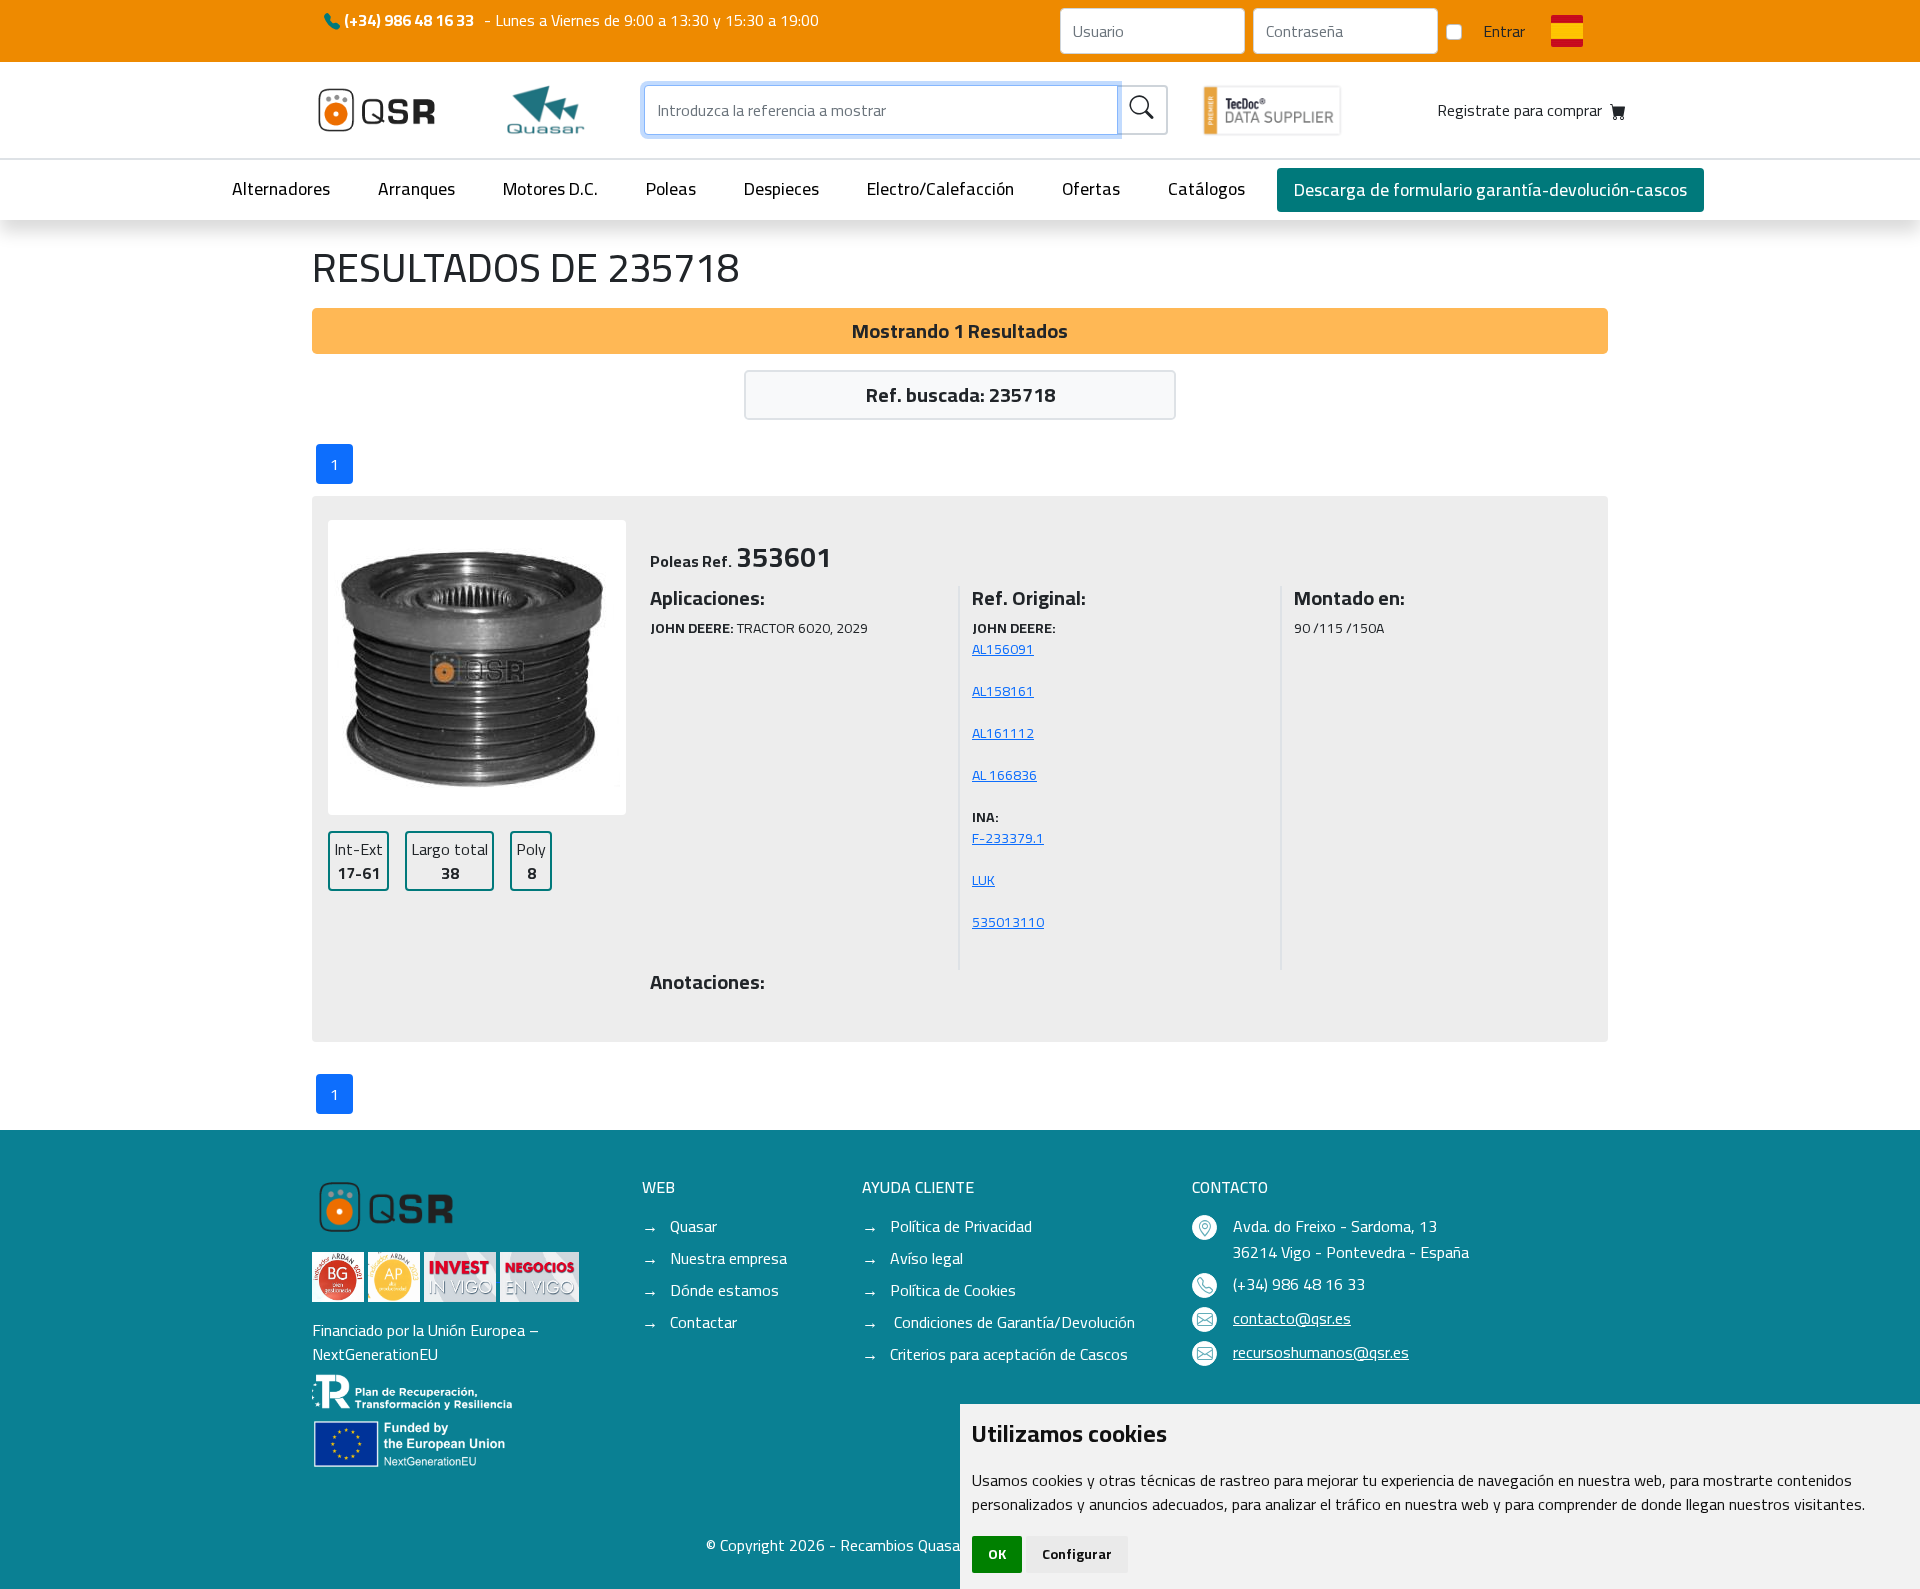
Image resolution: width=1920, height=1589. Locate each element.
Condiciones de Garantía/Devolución (1012, 1322)
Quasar (693, 1226)
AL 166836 (1004, 775)
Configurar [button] (1077, 1554)
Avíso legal (926, 1258)
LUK (983, 880)
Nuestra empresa (728, 1258)
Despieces (781, 188)
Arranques (416, 188)
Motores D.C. (550, 188)
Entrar (1504, 31)
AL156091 (1003, 649)
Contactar (703, 1322)
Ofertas (1091, 188)
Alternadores (281, 188)
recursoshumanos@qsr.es (1321, 1352)
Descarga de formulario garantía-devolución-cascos (1490, 189)
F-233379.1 (1008, 838)
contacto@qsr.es (1292, 1318)
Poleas (671, 188)
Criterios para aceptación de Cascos (1009, 1354)
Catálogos (1206, 188)
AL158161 (1003, 691)
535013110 (1008, 922)
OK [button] (997, 1554)
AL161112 (1003, 733)
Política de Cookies (953, 1290)
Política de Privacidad (961, 1226)
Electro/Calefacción (940, 188)
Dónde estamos (724, 1290)
